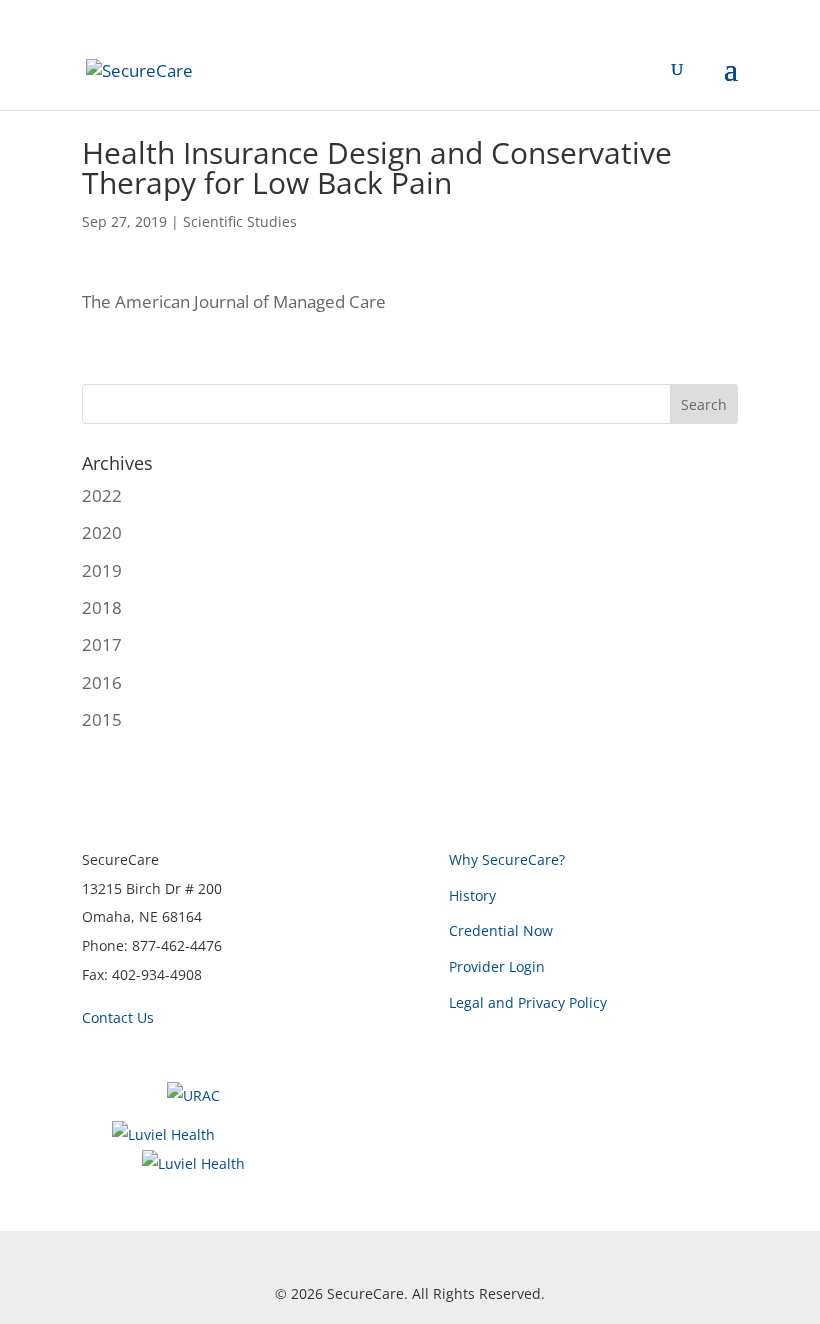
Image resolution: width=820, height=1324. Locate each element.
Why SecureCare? (507, 859)
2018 (102, 607)
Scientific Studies (240, 221)
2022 (102, 495)
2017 (102, 644)
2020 (102, 532)
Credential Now (501, 930)
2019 (102, 570)
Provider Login (497, 966)
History (472, 895)
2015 (102, 719)
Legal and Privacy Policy (528, 1002)
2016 (102, 682)
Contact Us (118, 1017)
